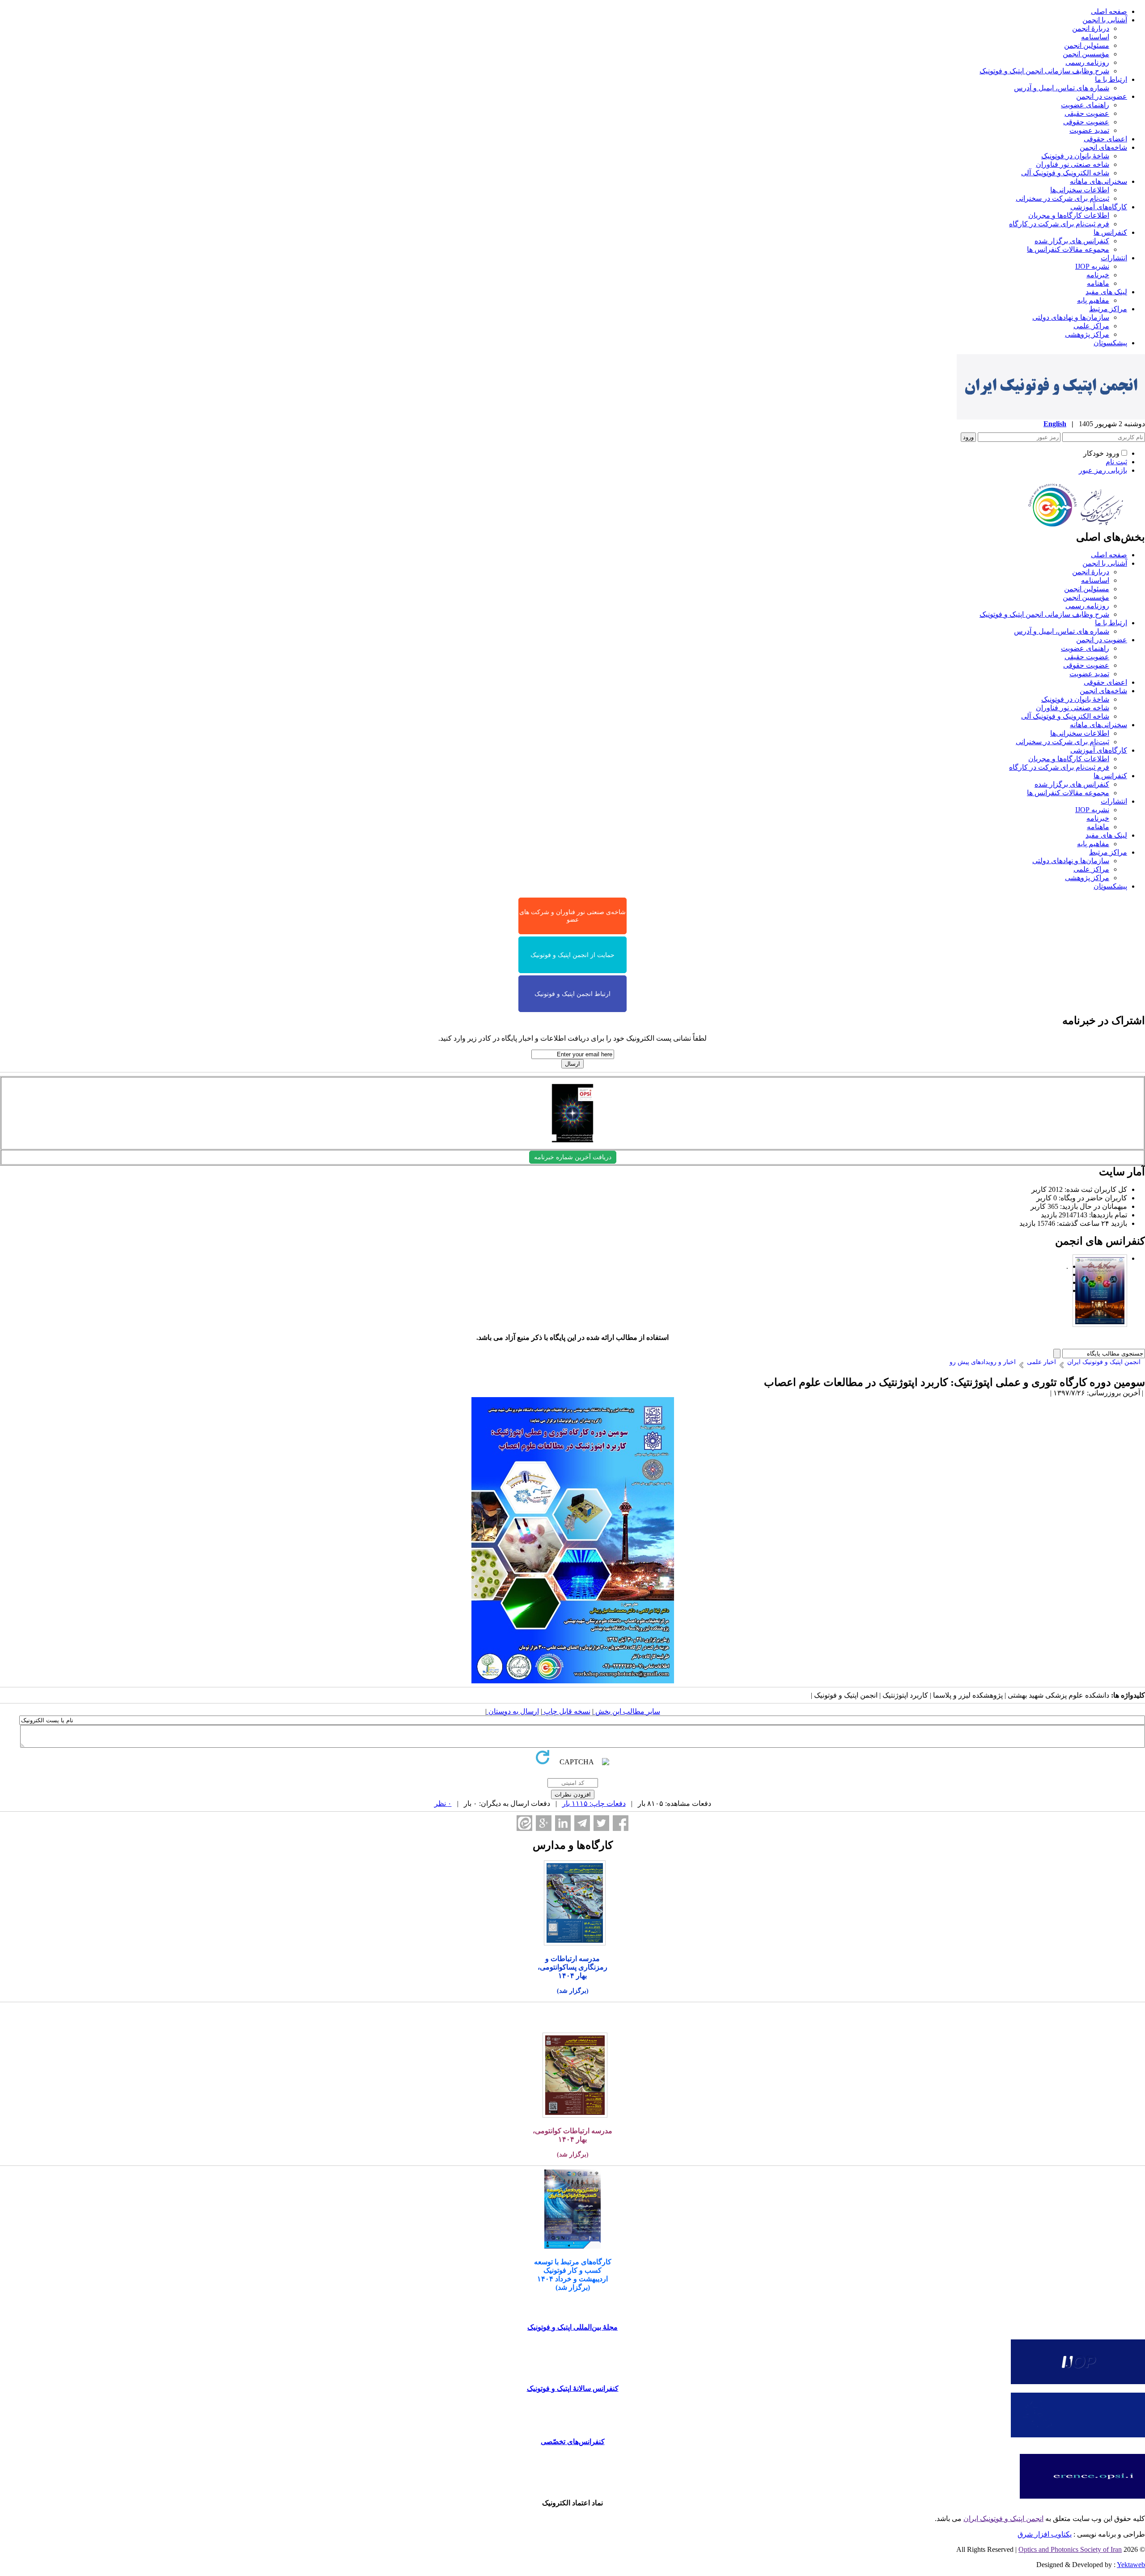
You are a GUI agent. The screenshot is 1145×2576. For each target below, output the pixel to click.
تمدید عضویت (1089, 130)
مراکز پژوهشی (1087, 334)
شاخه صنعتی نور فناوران (1073, 164)
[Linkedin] (563, 1823)
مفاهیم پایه (1093, 300)
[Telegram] (582, 1823)
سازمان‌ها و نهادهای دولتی (1071, 317)
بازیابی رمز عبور (1103, 470)
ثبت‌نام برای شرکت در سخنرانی (1062, 198)
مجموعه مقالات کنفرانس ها (1068, 249)
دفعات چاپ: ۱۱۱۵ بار (594, 1803)
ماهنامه (1098, 283)
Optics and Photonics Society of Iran (1070, 2549)
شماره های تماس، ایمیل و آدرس (1062, 88)
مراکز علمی (1091, 326)
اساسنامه (1095, 37)
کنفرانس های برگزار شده (1072, 241)
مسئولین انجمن (1087, 45)
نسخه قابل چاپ (566, 1711)
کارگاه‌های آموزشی (1099, 207)
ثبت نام (1116, 462)
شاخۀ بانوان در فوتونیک (1075, 156)
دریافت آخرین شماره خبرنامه (573, 1157)
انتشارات (1114, 258)
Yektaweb (1131, 2565)
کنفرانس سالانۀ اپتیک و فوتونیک (573, 2388)
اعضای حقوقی (1105, 139)
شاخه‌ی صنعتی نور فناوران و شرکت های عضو (572, 916)
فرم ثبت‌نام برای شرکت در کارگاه (1059, 224)
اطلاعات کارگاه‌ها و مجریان (1069, 215)
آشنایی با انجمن (1105, 20)
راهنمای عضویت (1085, 105)
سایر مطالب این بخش (627, 1711)
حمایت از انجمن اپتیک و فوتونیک (572, 955)
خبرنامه (1098, 275)
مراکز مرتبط (1108, 309)
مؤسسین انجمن (1086, 54)
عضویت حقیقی (1087, 113)
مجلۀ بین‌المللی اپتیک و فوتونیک (572, 2327)
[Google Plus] (544, 1823)
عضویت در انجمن (1102, 96)
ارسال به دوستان (513, 1711)
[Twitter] (601, 1823)
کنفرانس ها (1110, 232)
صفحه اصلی (1109, 11)
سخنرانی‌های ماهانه (1098, 181)
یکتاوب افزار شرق (1045, 2534)
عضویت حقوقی (1086, 122)
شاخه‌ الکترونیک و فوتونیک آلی (1065, 173)
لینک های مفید (1106, 292)
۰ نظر (443, 1803)
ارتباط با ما (1111, 79)
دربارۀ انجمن (1091, 28)
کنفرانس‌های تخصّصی (573, 2442)
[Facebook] (621, 1823)
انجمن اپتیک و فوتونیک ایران (1003, 2519)
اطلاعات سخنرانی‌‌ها (1080, 190)
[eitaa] (524, 1823)
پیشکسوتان (1110, 343)
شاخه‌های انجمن (1103, 147)
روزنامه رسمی (1087, 62)
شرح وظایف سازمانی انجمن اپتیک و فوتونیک (1044, 71)
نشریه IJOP (1092, 266)
